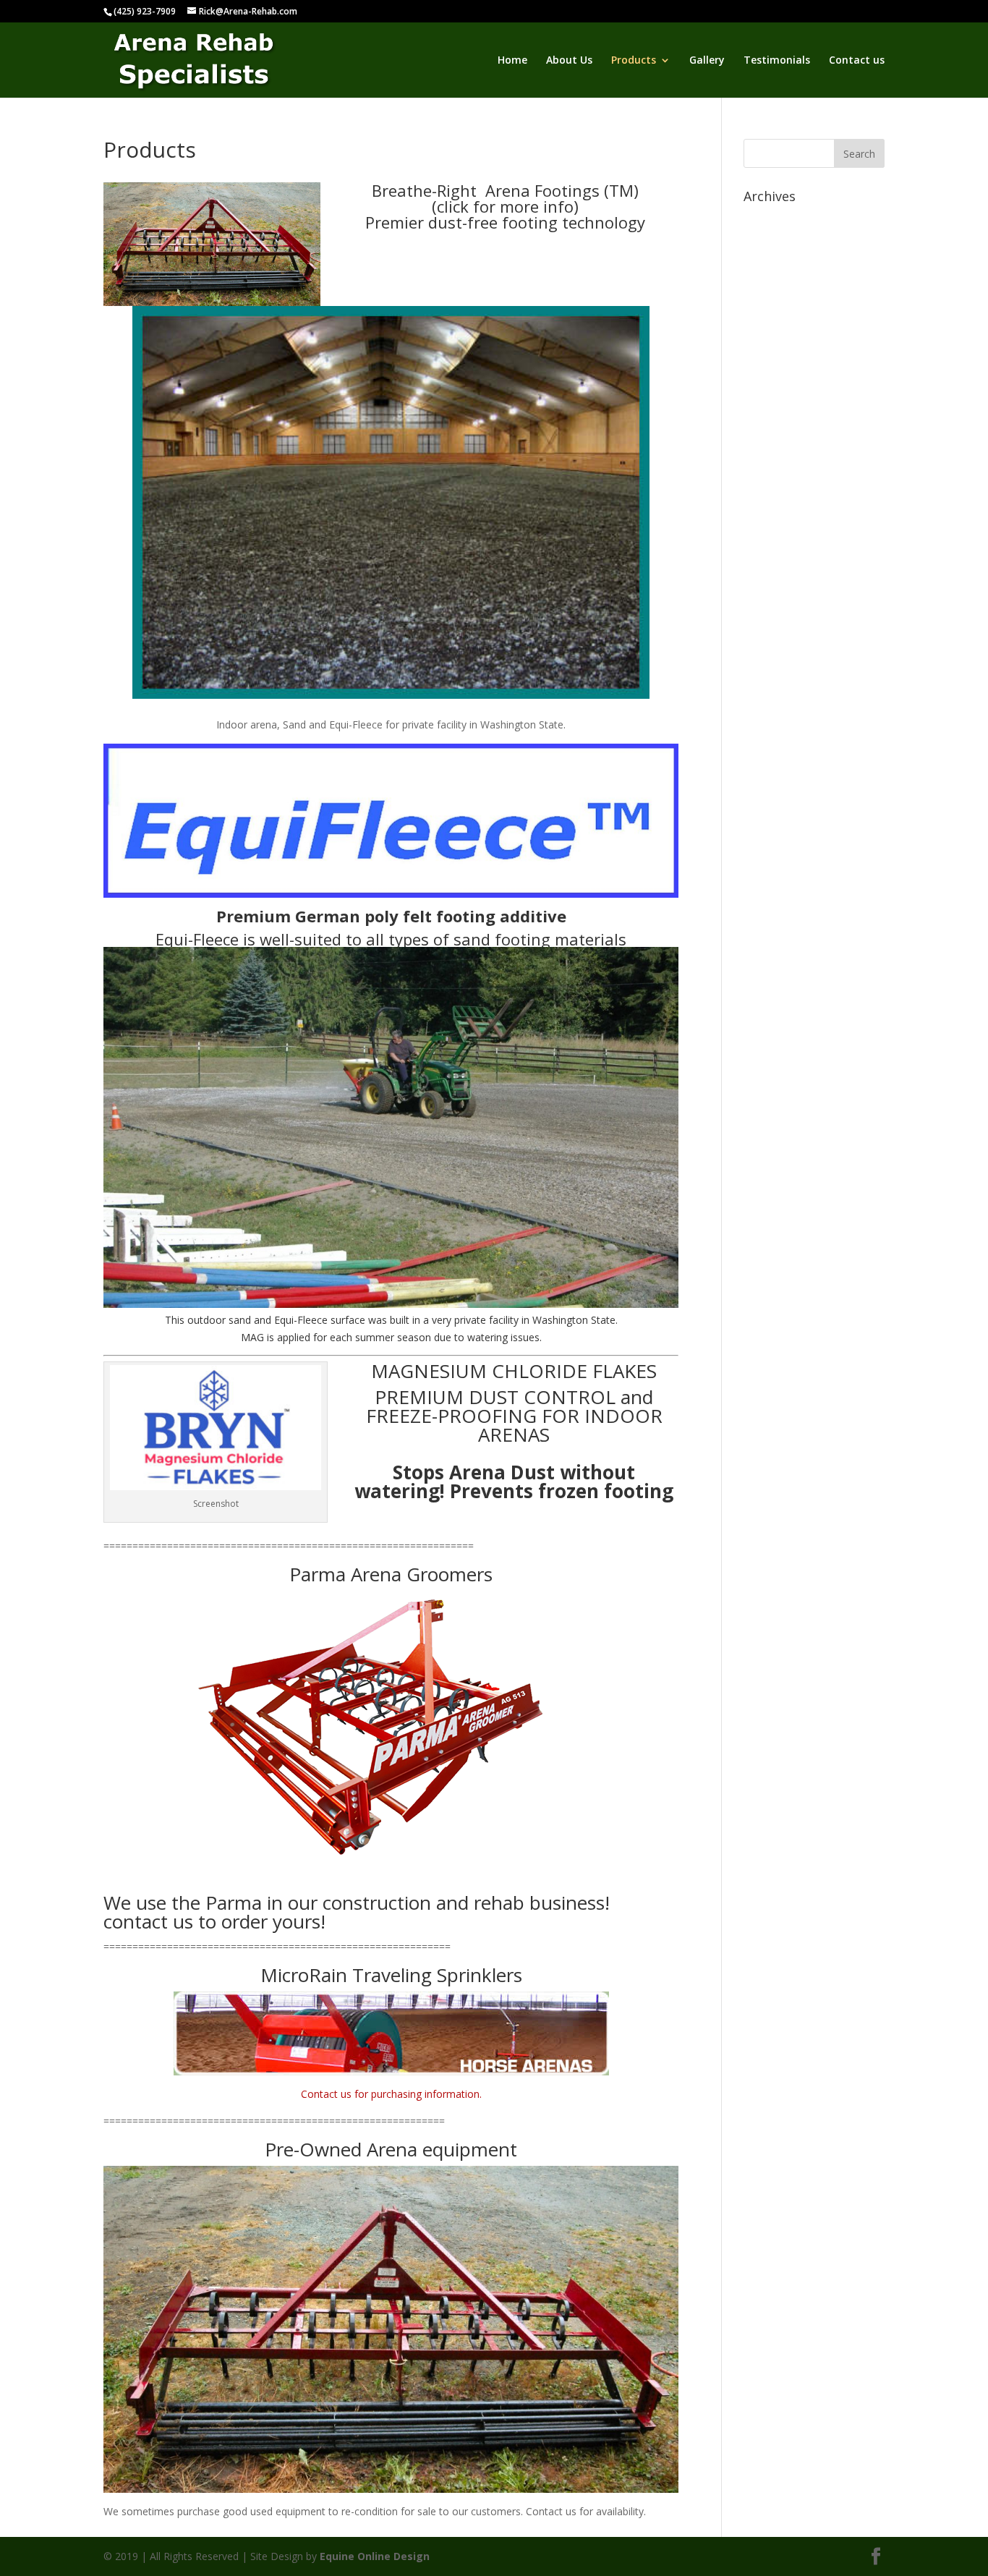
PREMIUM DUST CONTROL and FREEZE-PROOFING (510, 1406)
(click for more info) (505, 206)
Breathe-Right (429, 190)
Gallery (707, 61)
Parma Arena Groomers (391, 1574)
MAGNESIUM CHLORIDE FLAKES (514, 1371)
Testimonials (777, 61)
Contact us (857, 61)
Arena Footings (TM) (562, 190)
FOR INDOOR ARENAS (570, 1425)
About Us (569, 61)
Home (512, 61)
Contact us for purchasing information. (391, 2094)
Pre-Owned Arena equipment (391, 2149)
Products (634, 61)
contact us (148, 1921)
